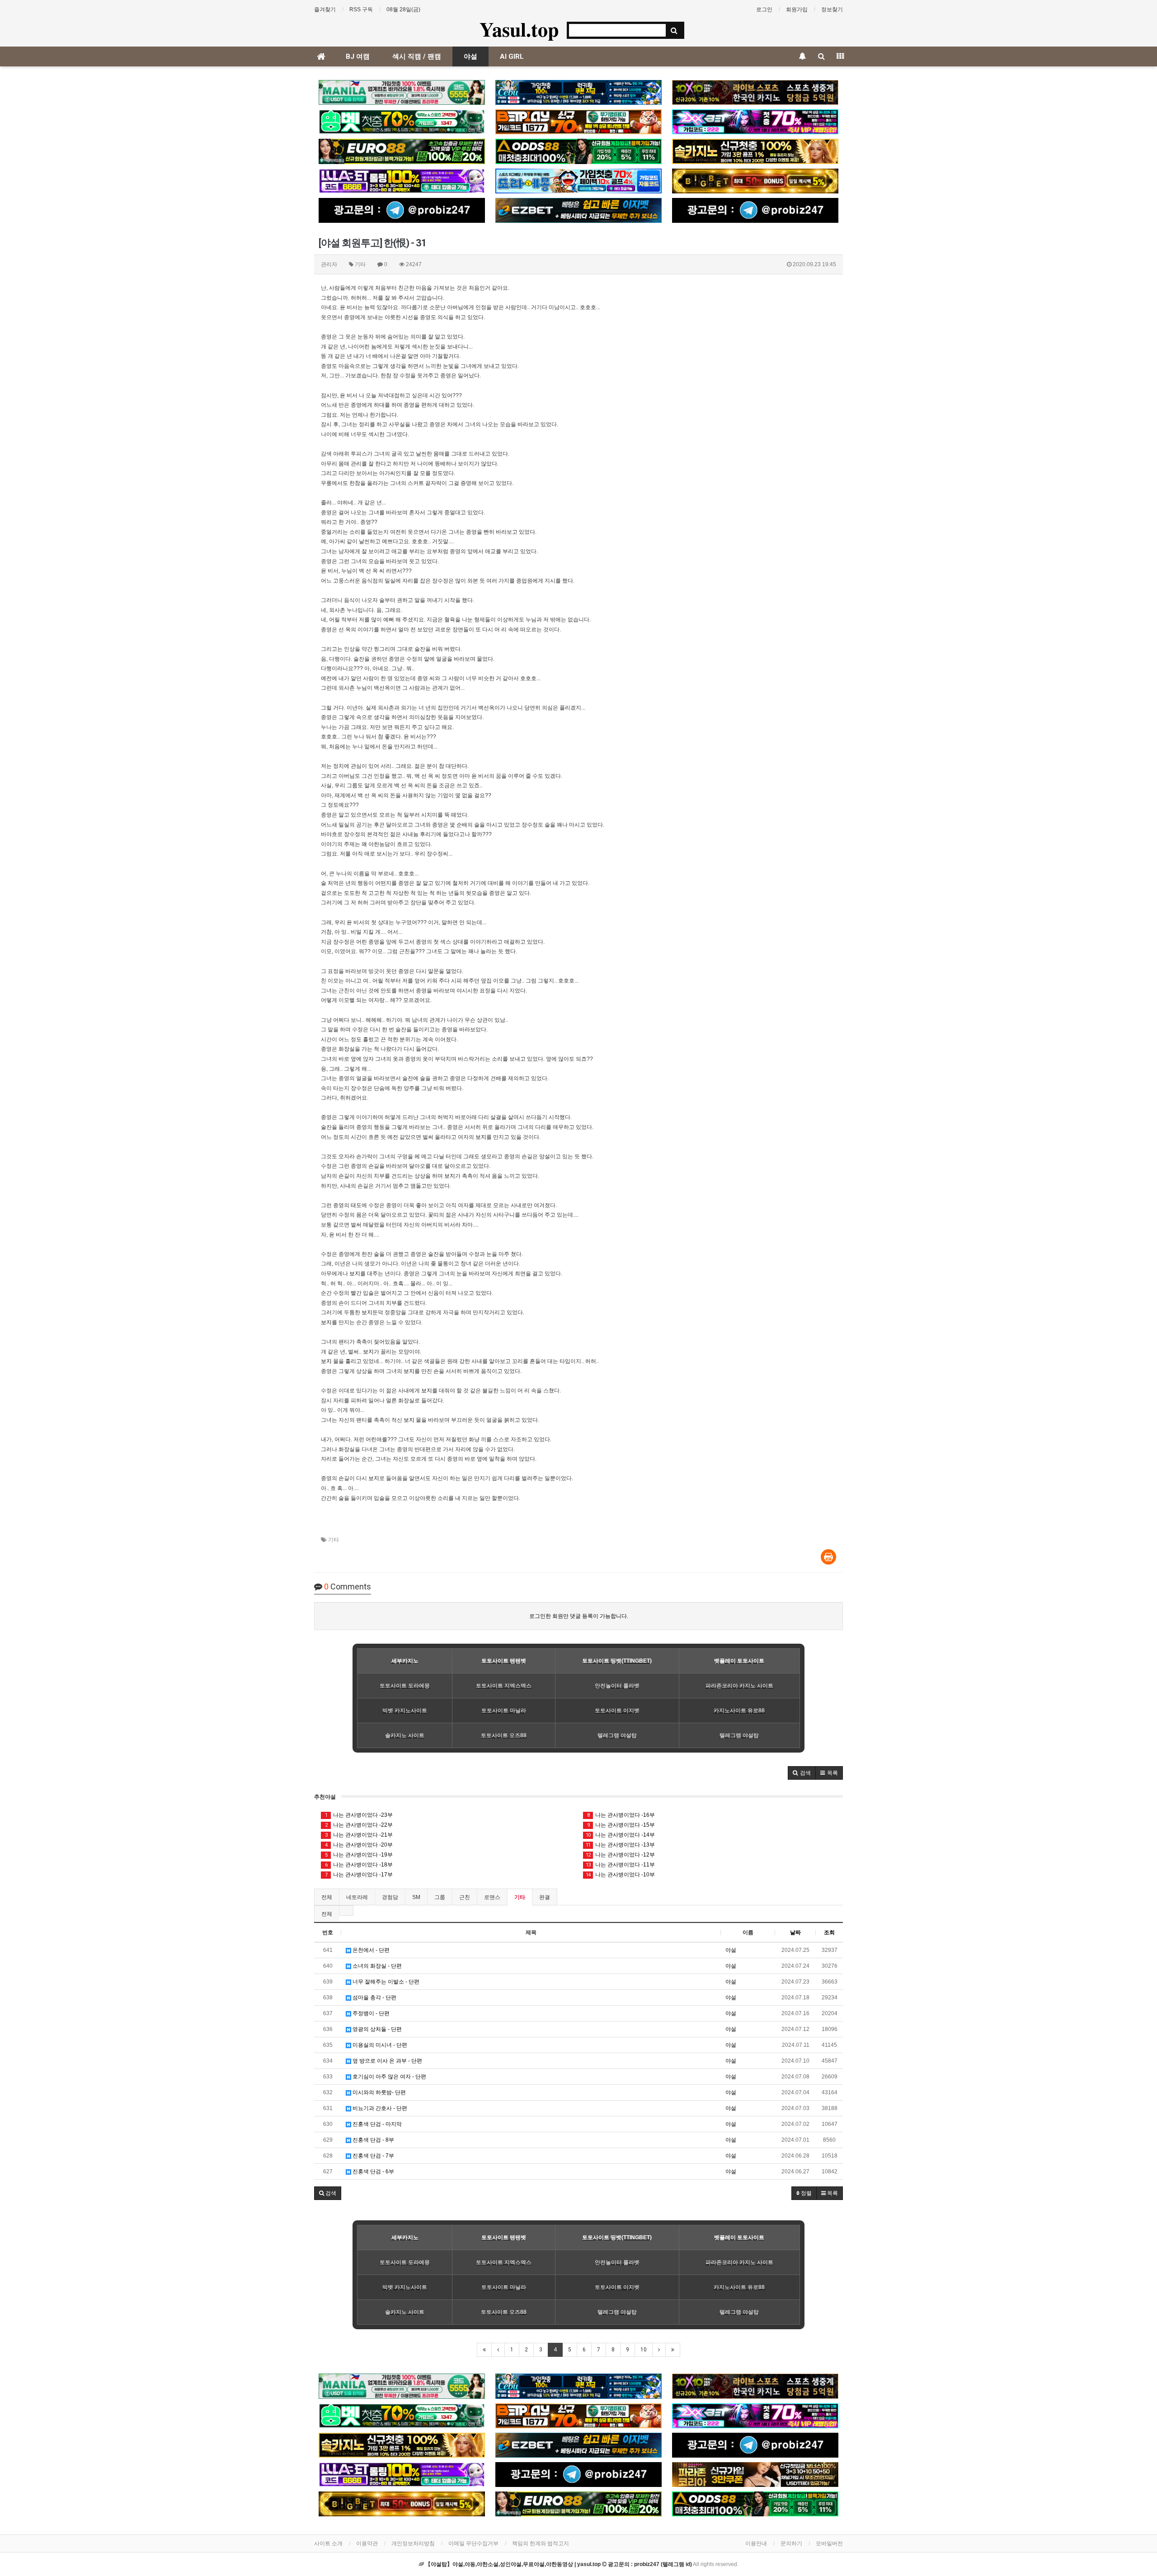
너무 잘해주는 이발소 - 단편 (385, 1982)
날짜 (795, 1932)
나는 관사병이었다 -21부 (359, 1835)
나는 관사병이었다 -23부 (359, 1815)
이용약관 (367, 2543)
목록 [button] (832, 2193)
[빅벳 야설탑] (755, 181)
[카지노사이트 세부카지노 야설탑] (578, 92)
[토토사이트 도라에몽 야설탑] (578, 181)
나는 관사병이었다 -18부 (359, 1865)
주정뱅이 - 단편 (370, 2013)
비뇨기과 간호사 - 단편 (379, 2108)
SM (416, 1897)
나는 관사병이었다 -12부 (620, 1855)
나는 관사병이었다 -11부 (620, 1865)
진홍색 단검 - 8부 (373, 2140)
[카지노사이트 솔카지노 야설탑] (755, 151)
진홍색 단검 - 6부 (373, 2172)
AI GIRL (512, 56)
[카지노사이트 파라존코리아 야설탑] (755, 2475)
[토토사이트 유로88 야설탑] (402, 151)
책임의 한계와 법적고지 (541, 2543)
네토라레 (357, 1897)
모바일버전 (829, 2543)
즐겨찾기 (325, 9)
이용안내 (756, 2543)
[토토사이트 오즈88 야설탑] (578, 151)
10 (644, 2350)
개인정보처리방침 (413, 2543)
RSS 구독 (361, 9)
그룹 (440, 1897)
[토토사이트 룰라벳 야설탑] (402, 181)
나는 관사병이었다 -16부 (621, 1815)
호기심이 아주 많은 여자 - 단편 (389, 2077)
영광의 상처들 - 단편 (376, 2029)
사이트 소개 (328, 2543)
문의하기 (791, 2543)
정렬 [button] (806, 2193)
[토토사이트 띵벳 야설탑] (402, 122)
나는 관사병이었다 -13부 (620, 1845)
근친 (465, 1897)
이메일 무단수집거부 (473, 2543)
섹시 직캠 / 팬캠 (417, 56)
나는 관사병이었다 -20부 (359, 1845)
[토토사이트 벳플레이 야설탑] (578, 122)
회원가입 (797, 9)
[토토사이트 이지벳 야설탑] (578, 210)
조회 (829, 1932)
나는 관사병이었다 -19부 (359, 1855)
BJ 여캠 (358, 56)
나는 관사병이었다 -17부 (359, 1875)
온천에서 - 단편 (370, 1950)
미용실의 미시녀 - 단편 (379, 2045)
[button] (802, 1773)
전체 (327, 1897)
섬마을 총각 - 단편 (374, 1998)
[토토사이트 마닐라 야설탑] (402, 92)
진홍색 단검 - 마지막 (376, 2124)
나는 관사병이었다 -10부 (620, 1875)
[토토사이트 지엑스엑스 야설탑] (755, 122)
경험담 (390, 1897)
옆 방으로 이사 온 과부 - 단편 (387, 2061)
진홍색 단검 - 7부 (373, 2156)
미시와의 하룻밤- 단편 (379, 2092)
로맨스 (492, 1897)
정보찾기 (832, 9)
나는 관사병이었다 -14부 (620, 1835)
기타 (334, 1540)
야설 (470, 56)
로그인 (764, 9)
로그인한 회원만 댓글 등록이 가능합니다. (579, 1616)
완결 (545, 1897)
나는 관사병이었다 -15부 (621, 1825)
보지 (481, 1137)
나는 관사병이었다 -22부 (359, 1825)
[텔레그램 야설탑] (402, 210)
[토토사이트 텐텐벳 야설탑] (755, 92)
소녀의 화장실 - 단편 (376, 1966)
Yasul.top (519, 29)
